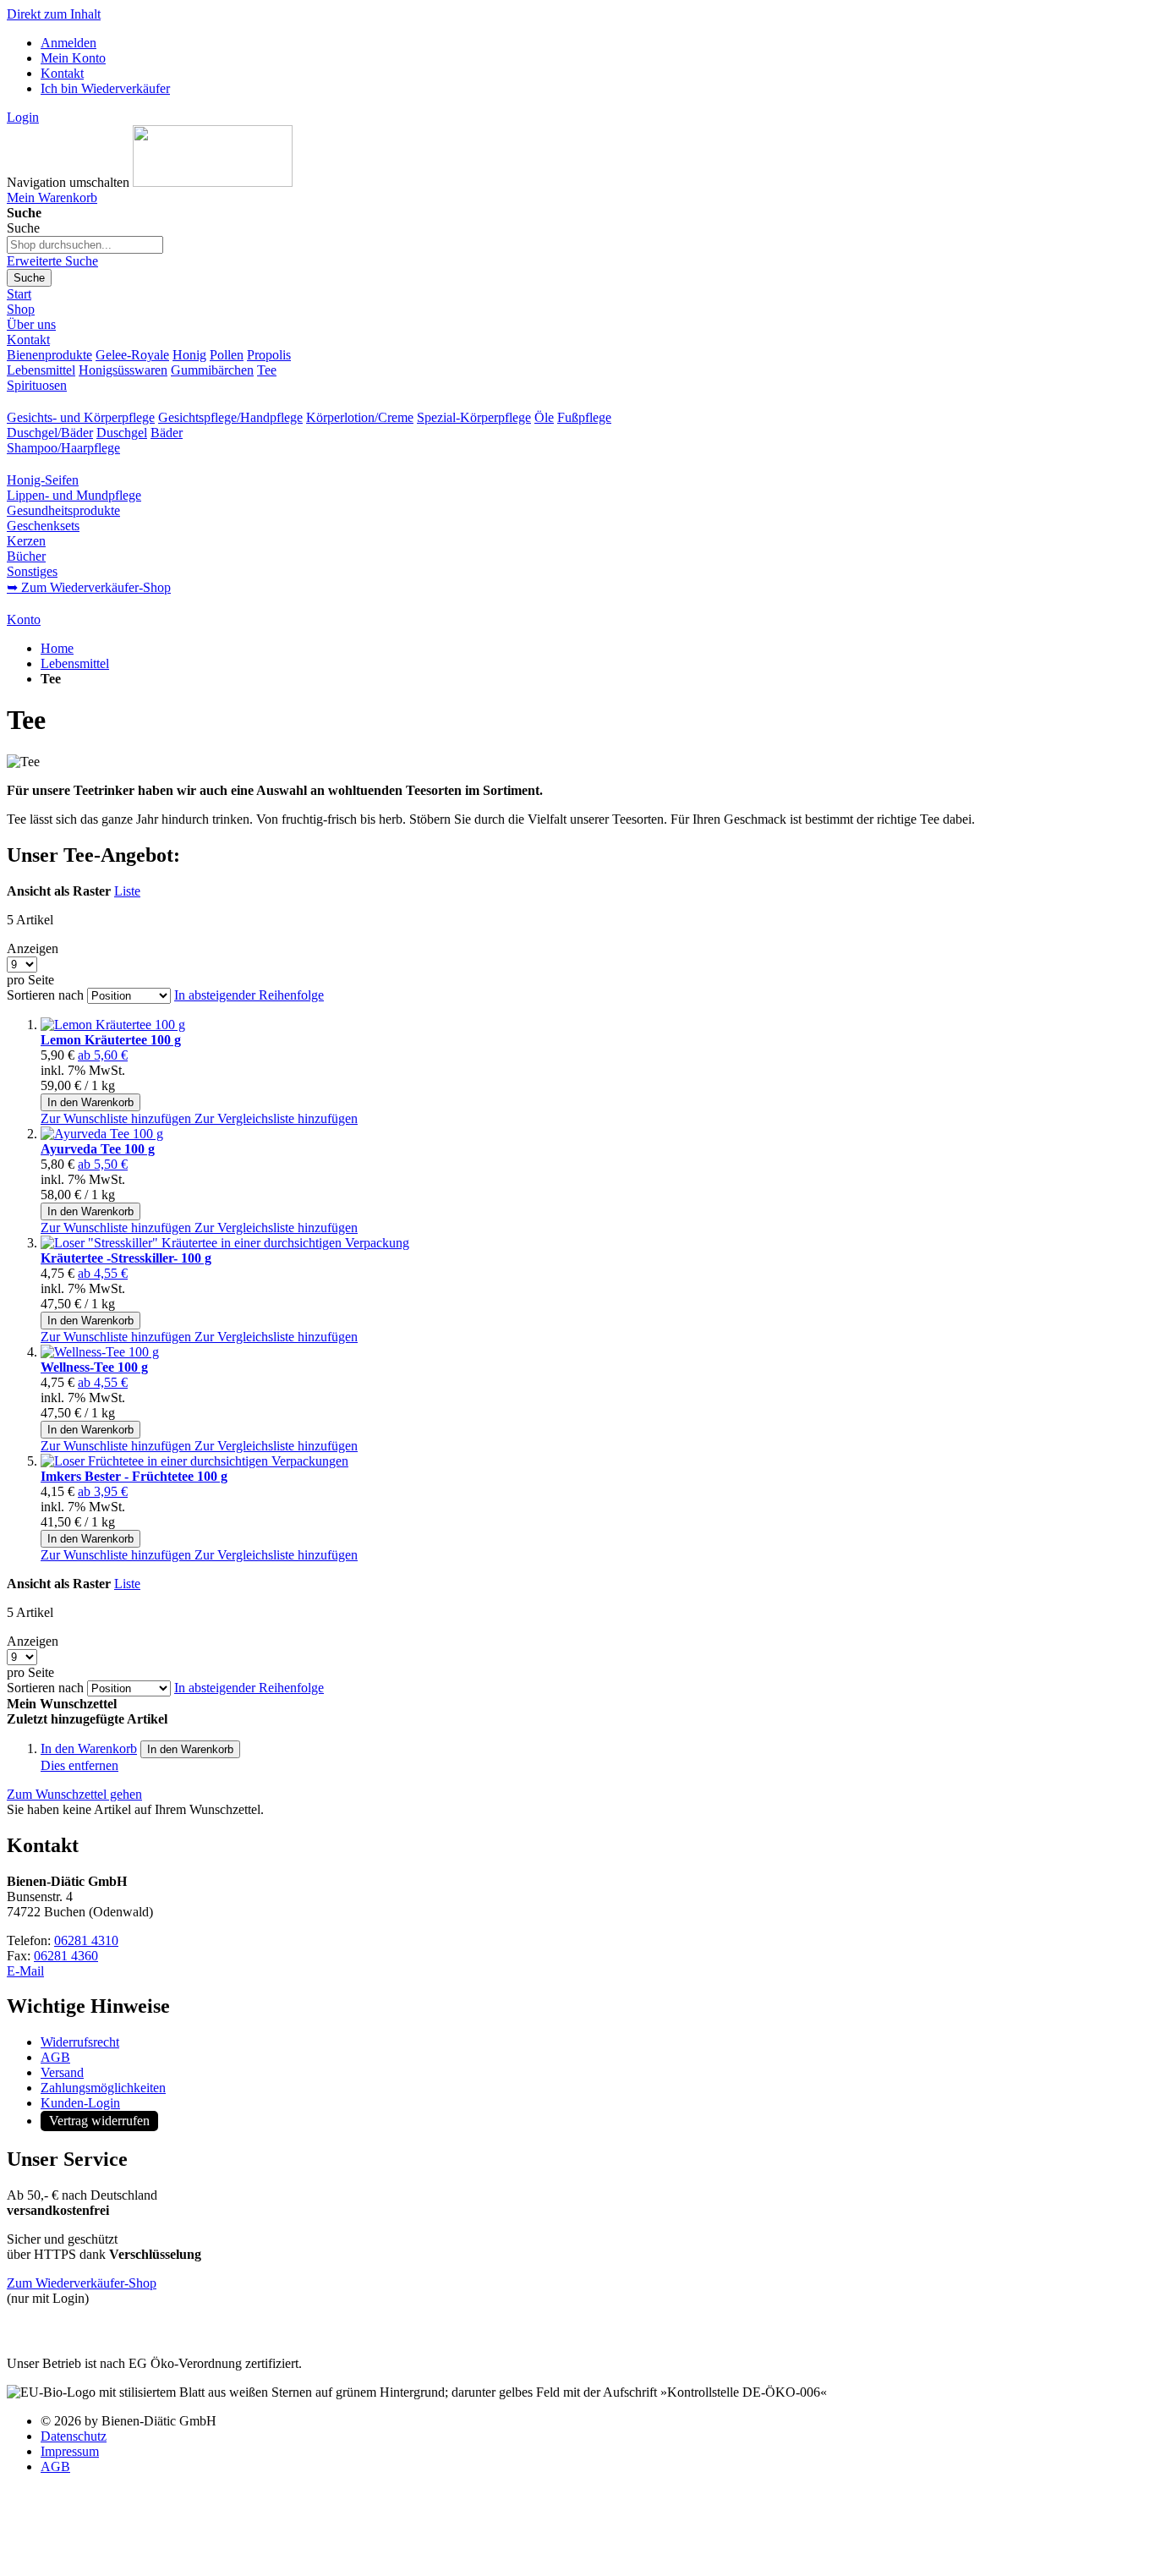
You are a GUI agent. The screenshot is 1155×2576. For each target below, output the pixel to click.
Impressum (70, 2451)
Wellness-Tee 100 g (94, 1367)
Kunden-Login (80, 2103)
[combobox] (85, 245)
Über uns (31, 324)
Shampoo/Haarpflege (63, 448)
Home (57, 648)
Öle (544, 417)
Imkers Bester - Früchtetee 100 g (134, 1476)
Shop (21, 309)
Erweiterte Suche (52, 261)
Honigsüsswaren (123, 370)
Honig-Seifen (43, 480)
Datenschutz (74, 2436)
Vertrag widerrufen (99, 2121)
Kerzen (26, 541)
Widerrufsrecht (80, 2042)
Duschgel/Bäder (50, 433)
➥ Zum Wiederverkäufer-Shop (89, 587)
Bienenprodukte (49, 355)
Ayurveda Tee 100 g (98, 1149)
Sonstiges (32, 571)
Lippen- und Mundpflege (74, 495)
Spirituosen (37, 385)
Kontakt (62, 73)
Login (23, 117)
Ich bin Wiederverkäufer (105, 88)
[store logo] (213, 182)
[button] (118, 1118)
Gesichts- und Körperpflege (81, 417)
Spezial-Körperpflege (474, 417)
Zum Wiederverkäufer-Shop (82, 2283)
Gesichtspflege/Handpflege (230, 417)
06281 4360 (66, 1956)
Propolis (269, 355)
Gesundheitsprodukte (63, 510)
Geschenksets (43, 526)
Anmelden (68, 43)
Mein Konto (73, 58)
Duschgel (122, 433)
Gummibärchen (212, 370)
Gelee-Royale (132, 355)
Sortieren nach (45, 995)
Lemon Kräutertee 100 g (111, 1040)
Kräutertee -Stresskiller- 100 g (126, 1258)
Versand (62, 2072)
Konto (24, 619)
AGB (55, 2057)
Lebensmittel (41, 370)
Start (19, 294)
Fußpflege (584, 417)
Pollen (227, 355)
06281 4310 (86, 1940)
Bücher (26, 556)
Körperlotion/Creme (360, 417)
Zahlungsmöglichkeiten (103, 2088)
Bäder (167, 433)
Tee (267, 370)
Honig (189, 355)
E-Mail (25, 1971)
